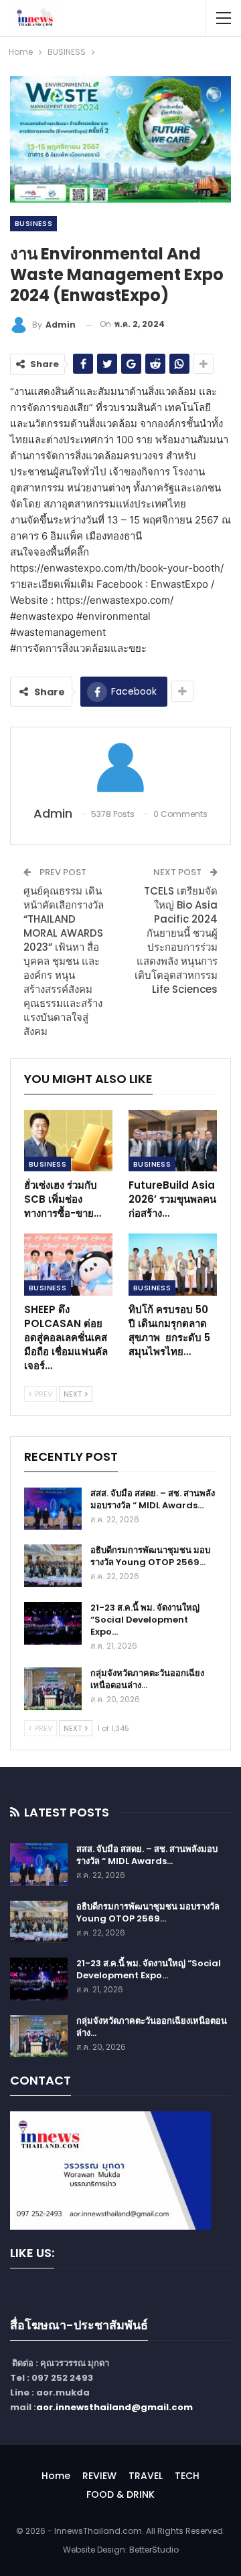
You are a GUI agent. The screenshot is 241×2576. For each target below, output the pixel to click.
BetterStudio (154, 2550)
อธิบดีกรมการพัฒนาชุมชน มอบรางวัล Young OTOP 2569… (150, 1556)
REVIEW (99, 2476)
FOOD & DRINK (120, 2494)
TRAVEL (146, 2476)
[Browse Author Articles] (120, 768)
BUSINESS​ (33, 223)
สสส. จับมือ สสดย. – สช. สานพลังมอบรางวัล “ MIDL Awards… (153, 1499)
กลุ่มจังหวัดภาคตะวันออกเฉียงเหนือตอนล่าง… (147, 1679)
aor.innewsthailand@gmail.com (114, 2407)
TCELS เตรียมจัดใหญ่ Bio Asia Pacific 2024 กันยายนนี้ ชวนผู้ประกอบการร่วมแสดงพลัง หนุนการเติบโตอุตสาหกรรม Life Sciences (176, 940)
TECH (187, 2476)
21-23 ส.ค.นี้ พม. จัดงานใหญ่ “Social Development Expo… (145, 1620)
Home (56, 2476)
